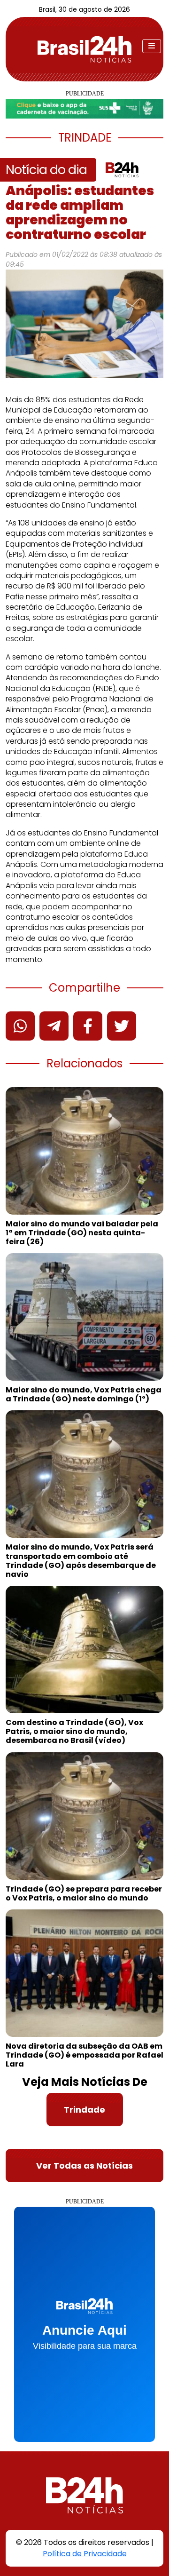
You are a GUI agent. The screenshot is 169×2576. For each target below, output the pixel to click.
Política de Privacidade (85, 2554)
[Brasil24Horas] (84, 49)
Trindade (84, 2110)
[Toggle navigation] (152, 46)
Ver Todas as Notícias (84, 2166)
